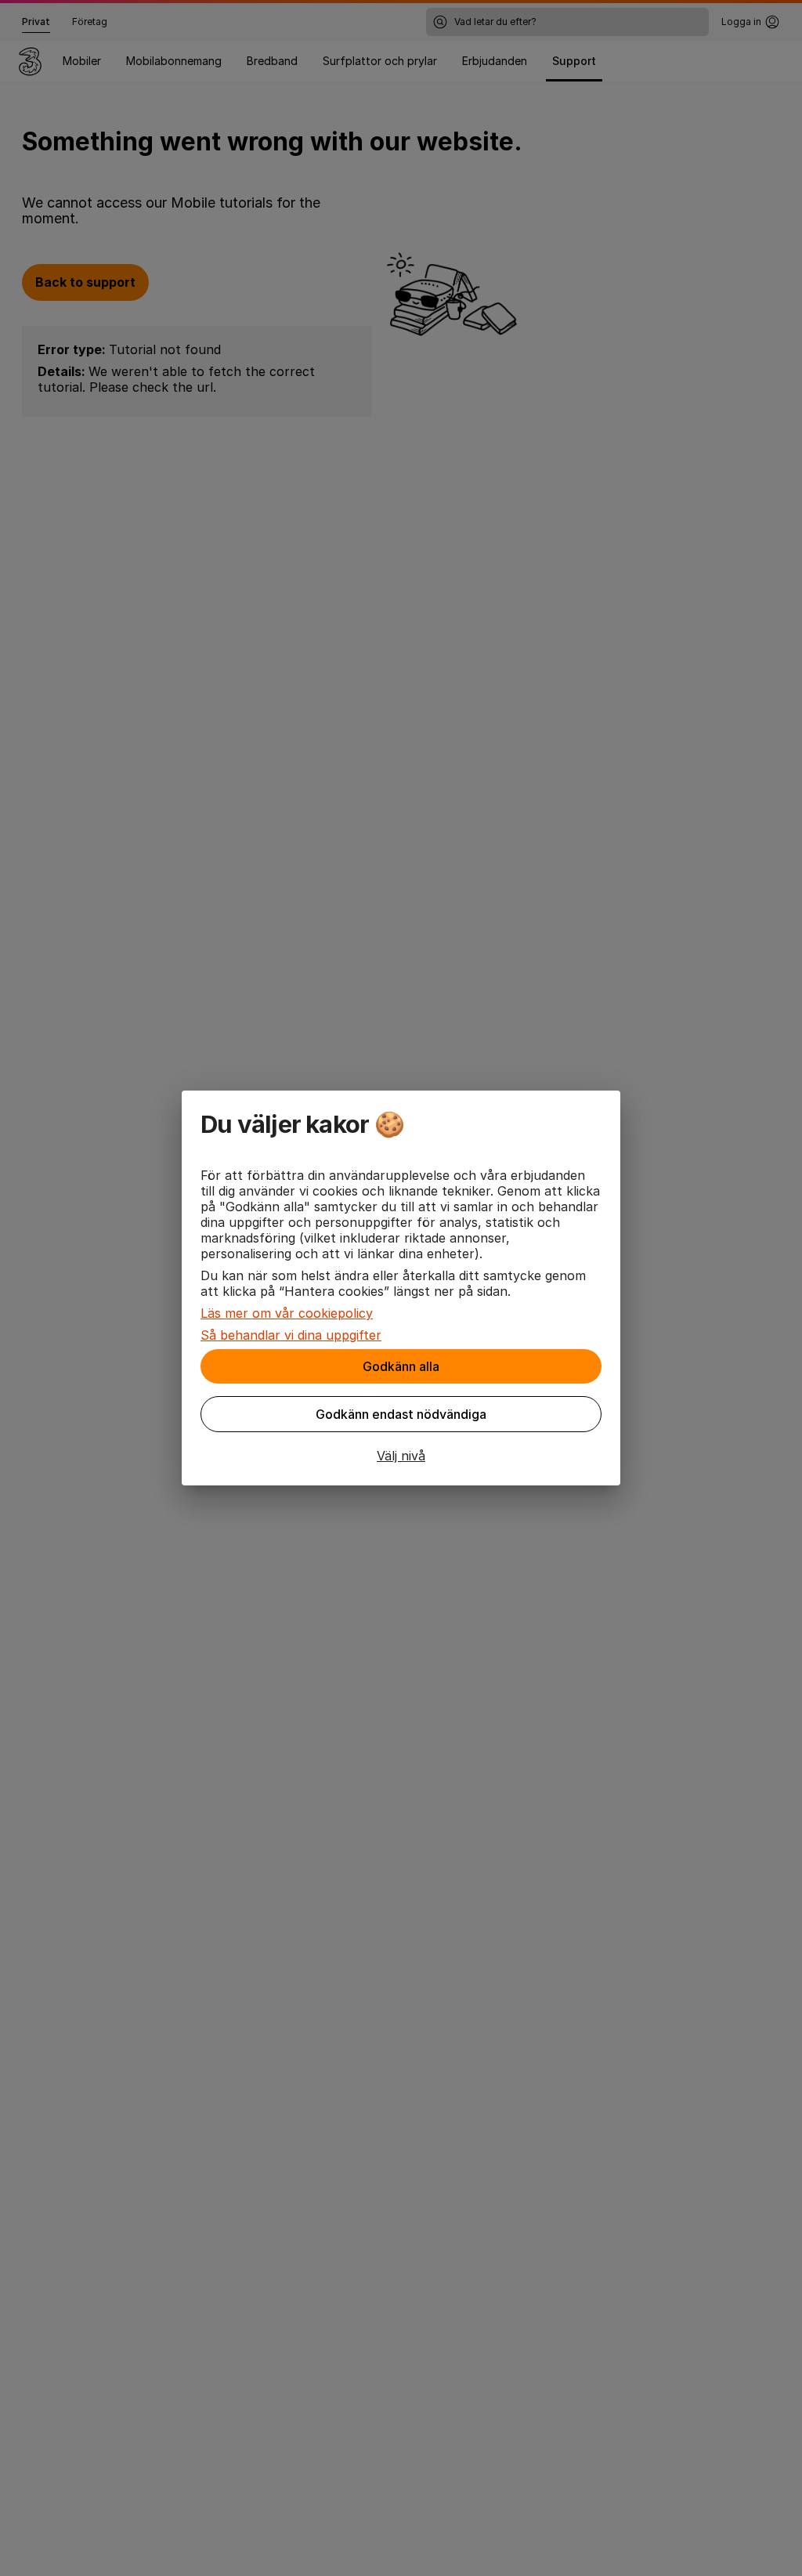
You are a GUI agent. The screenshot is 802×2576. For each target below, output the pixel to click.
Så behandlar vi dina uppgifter (291, 1335)
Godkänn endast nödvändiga (401, 1414)
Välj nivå (401, 1456)
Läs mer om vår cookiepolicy (287, 1313)
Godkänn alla (401, 1366)
